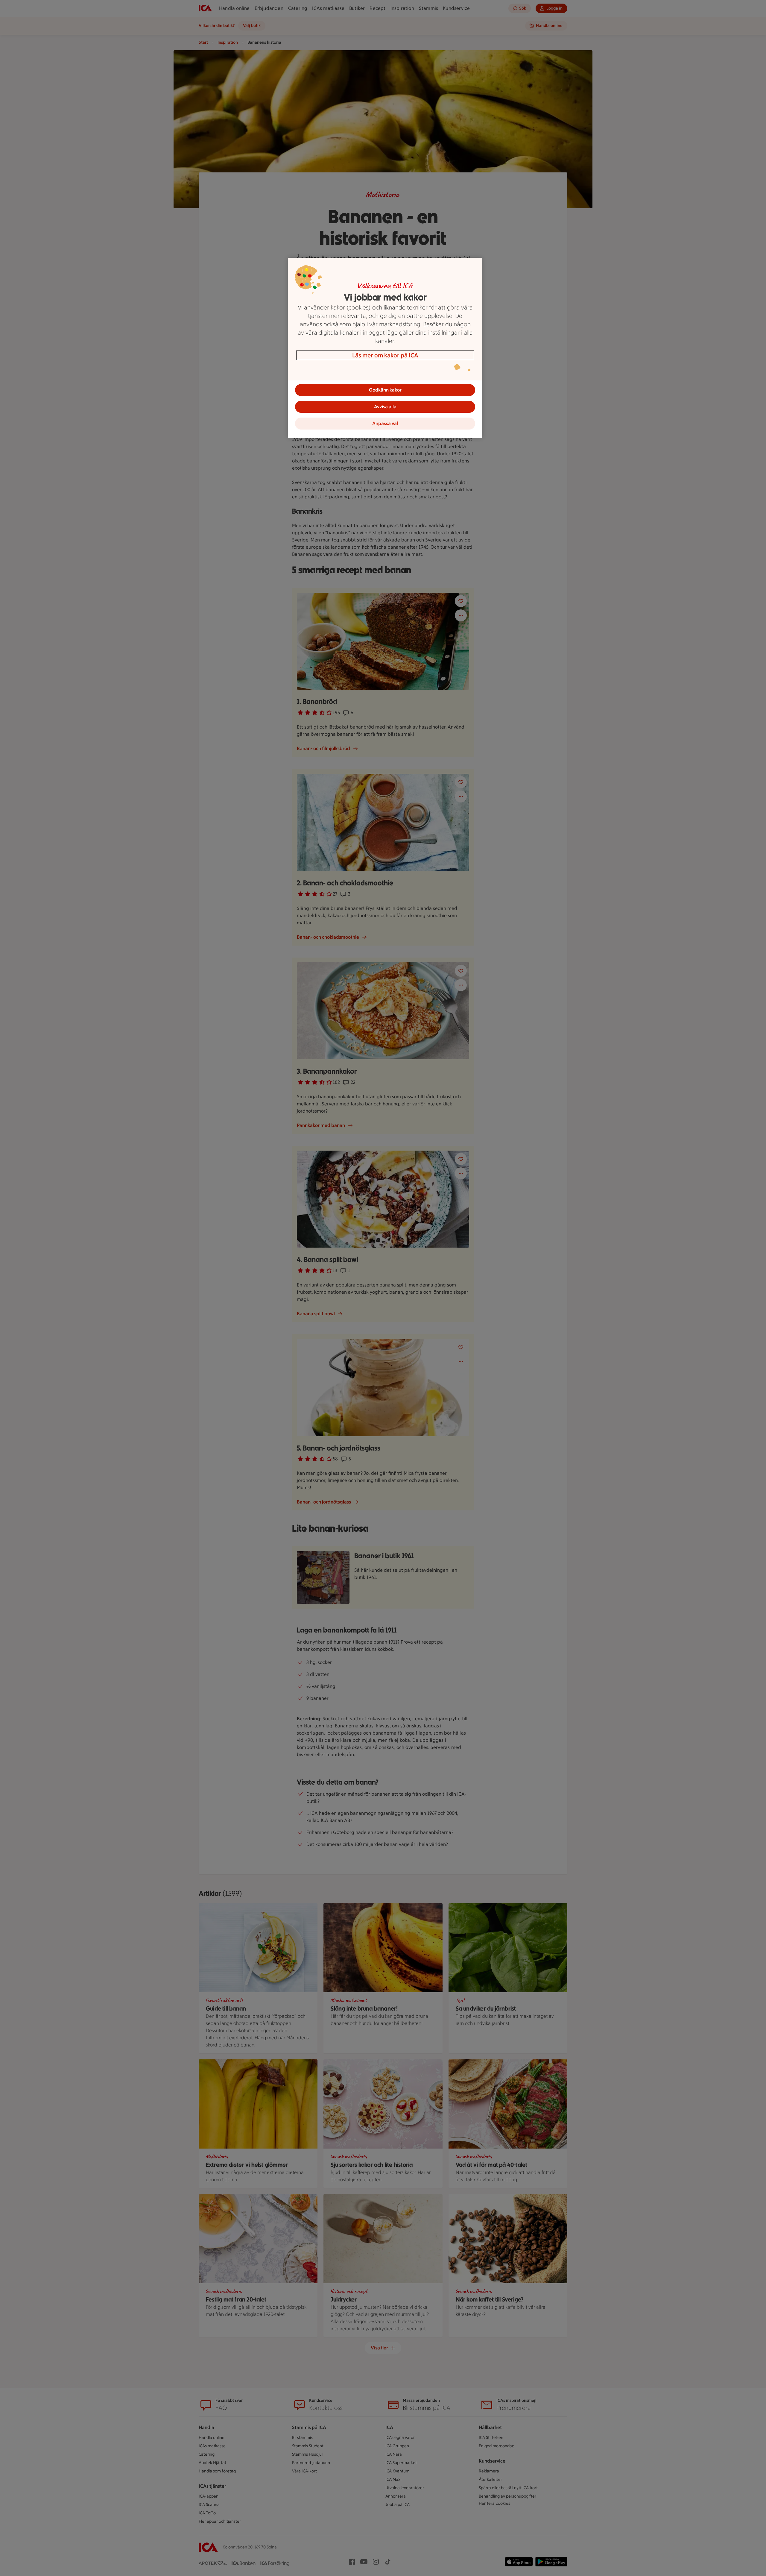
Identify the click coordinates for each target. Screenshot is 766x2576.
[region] (385, 348)
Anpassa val (385, 423)
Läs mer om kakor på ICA (385, 355)
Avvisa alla (385, 407)
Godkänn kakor (385, 390)
